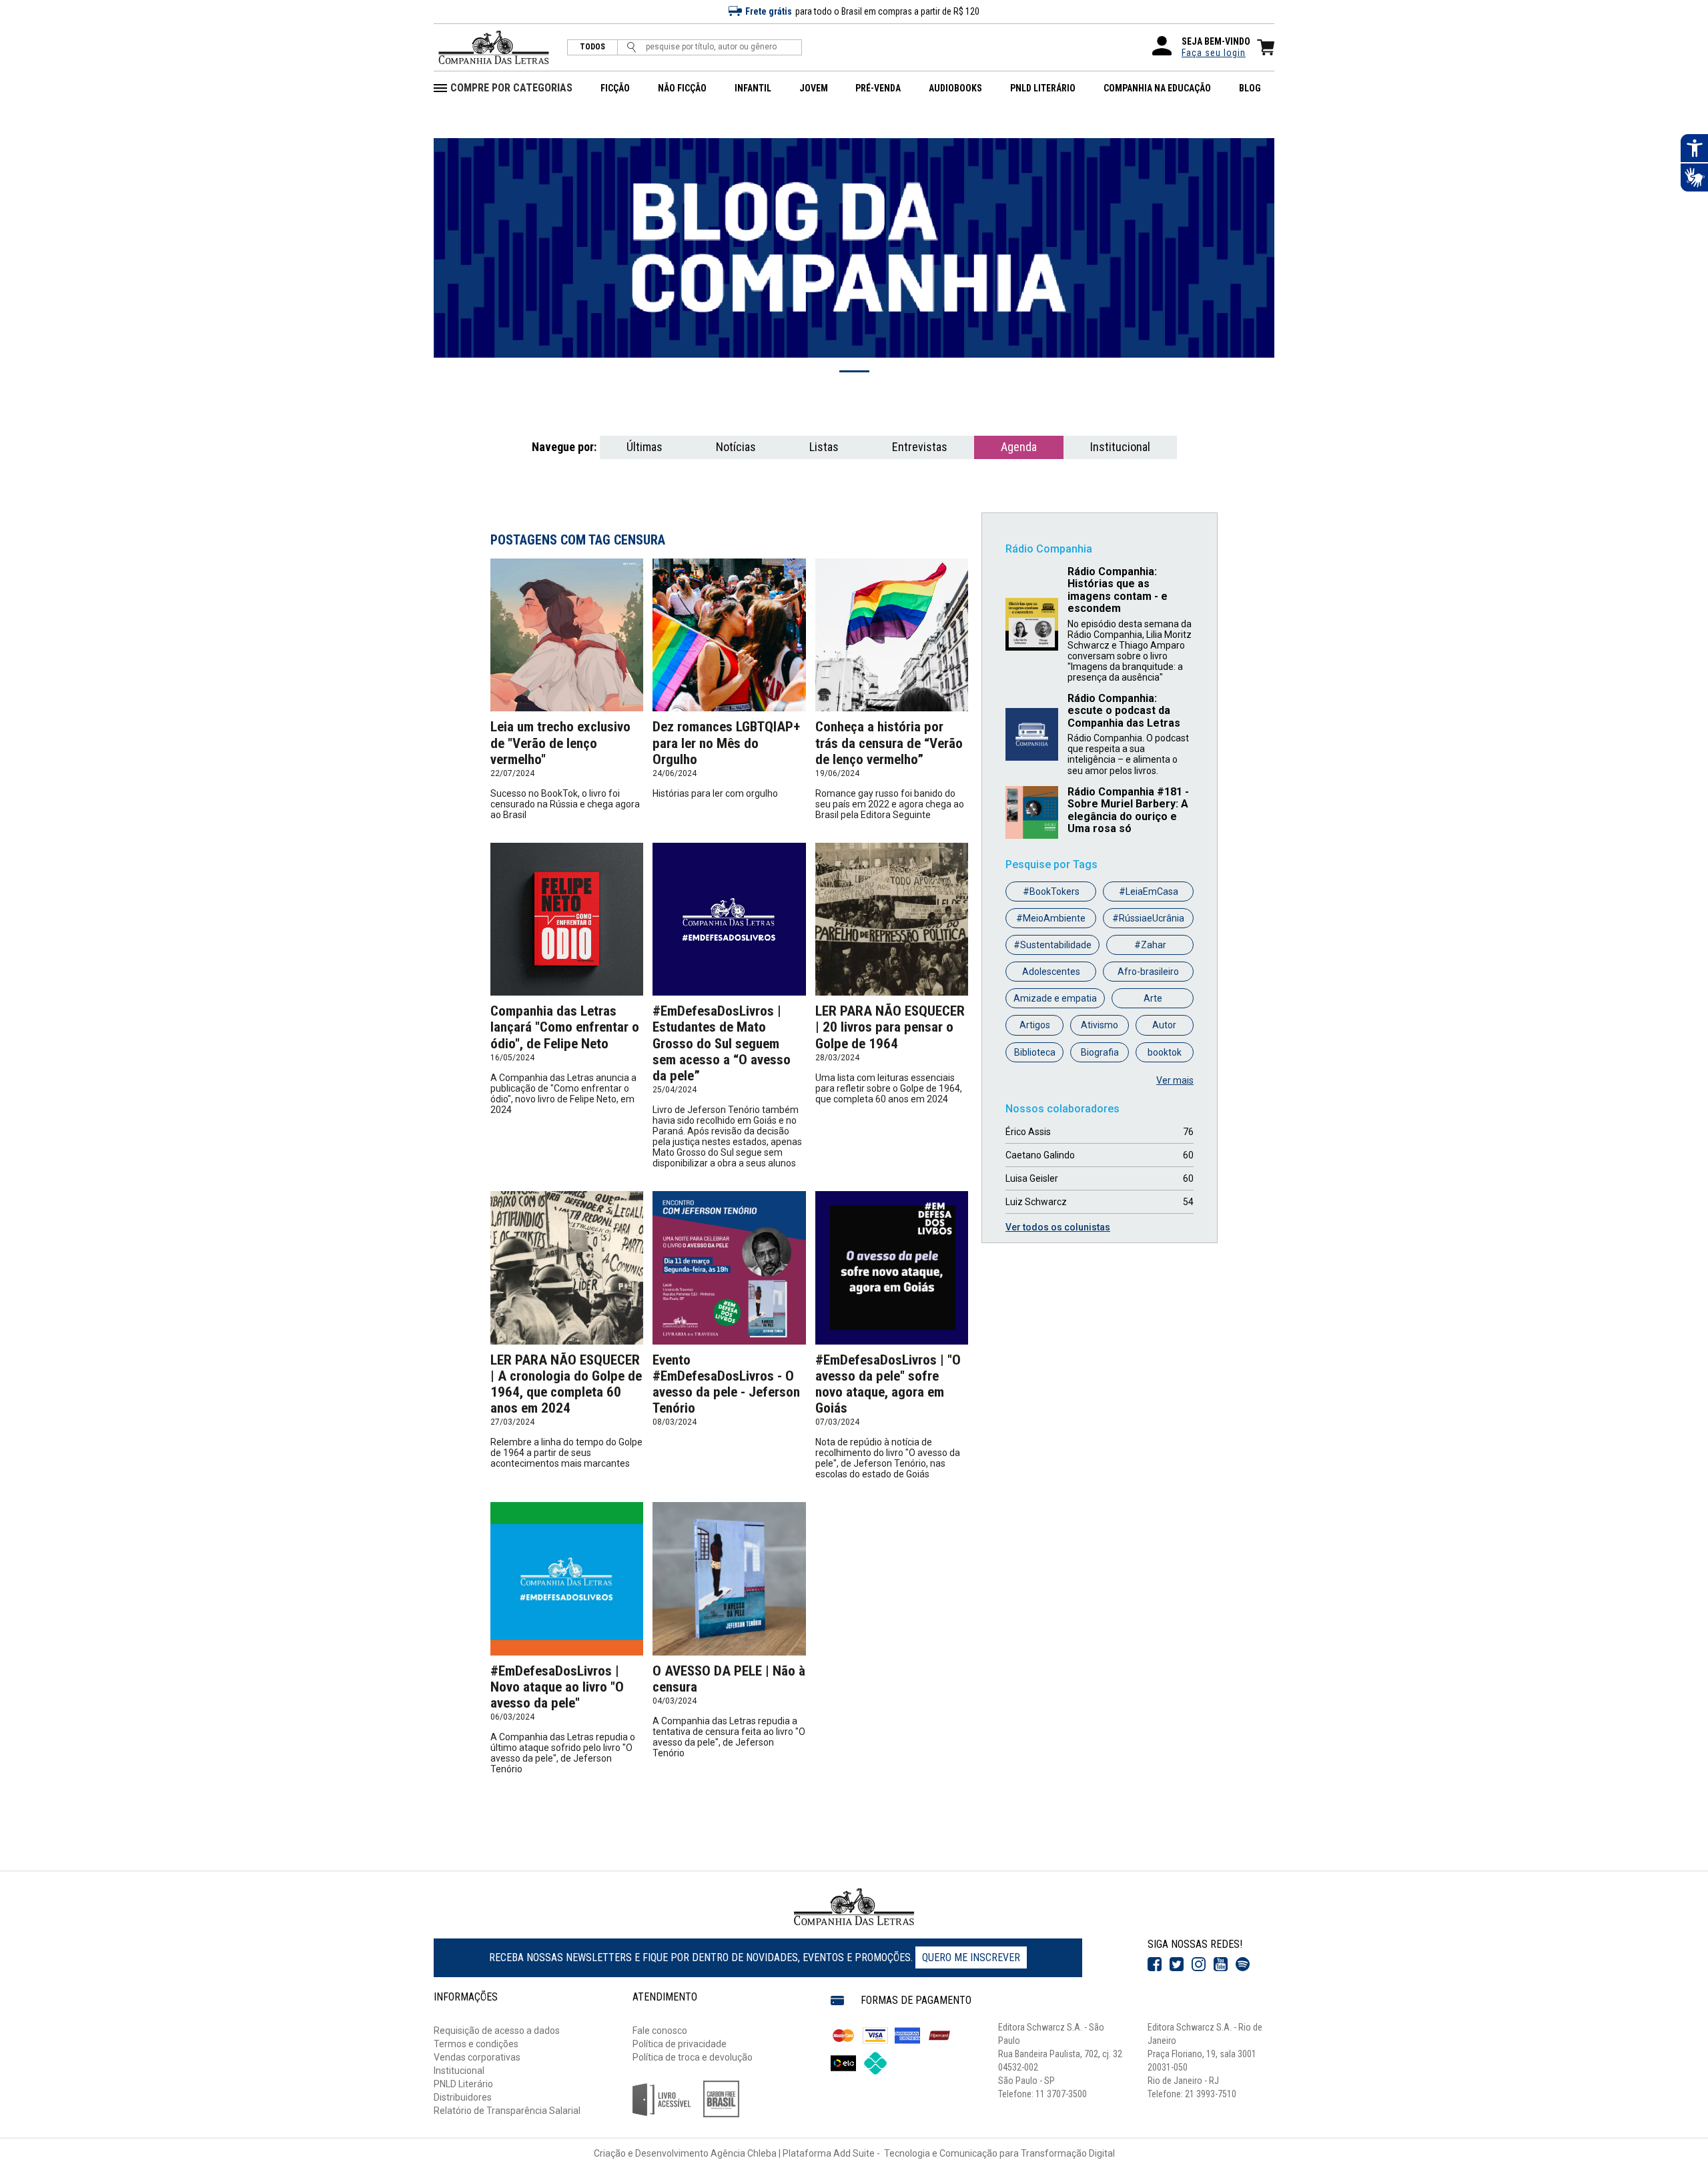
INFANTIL (753, 88)
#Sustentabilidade (1052, 945)
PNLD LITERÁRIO (1043, 88)
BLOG (1250, 88)
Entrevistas (920, 447)
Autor (1164, 1025)
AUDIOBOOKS (955, 88)
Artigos (1035, 1025)
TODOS (592, 47)
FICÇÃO (615, 88)
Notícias (736, 447)
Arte (1153, 998)
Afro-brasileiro (1148, 972)
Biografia (1100, 1052)
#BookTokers (1051, 891)
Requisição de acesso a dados (497, 2031)
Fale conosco (660, 2031)
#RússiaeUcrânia (1148, 918)
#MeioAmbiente (1051, 918)
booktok (1165, 1052)
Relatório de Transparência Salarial (507, 2111)
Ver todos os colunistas (1058, 1227)
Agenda (1019, 447)
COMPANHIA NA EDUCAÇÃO (1157, 88)
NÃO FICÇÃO (682, 88)
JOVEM (814, 88)
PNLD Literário (463, 2084)
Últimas (645, 447)
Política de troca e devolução (693, 2057)
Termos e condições (476, 2044)
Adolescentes (1051, 972)
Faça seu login (1214, 53)
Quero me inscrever (971, 1957)
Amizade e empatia (1055, 998)
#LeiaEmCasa (1149, 891)
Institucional (1120, 447)
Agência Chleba (744, 2153)
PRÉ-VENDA (878, 88)
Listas (824, 447)
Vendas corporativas (477, 2057)
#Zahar (1150, 945)
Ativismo (1100, 1025)
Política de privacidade (680, 2044)
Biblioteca (1035, 1052)
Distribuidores (463, 2097)
